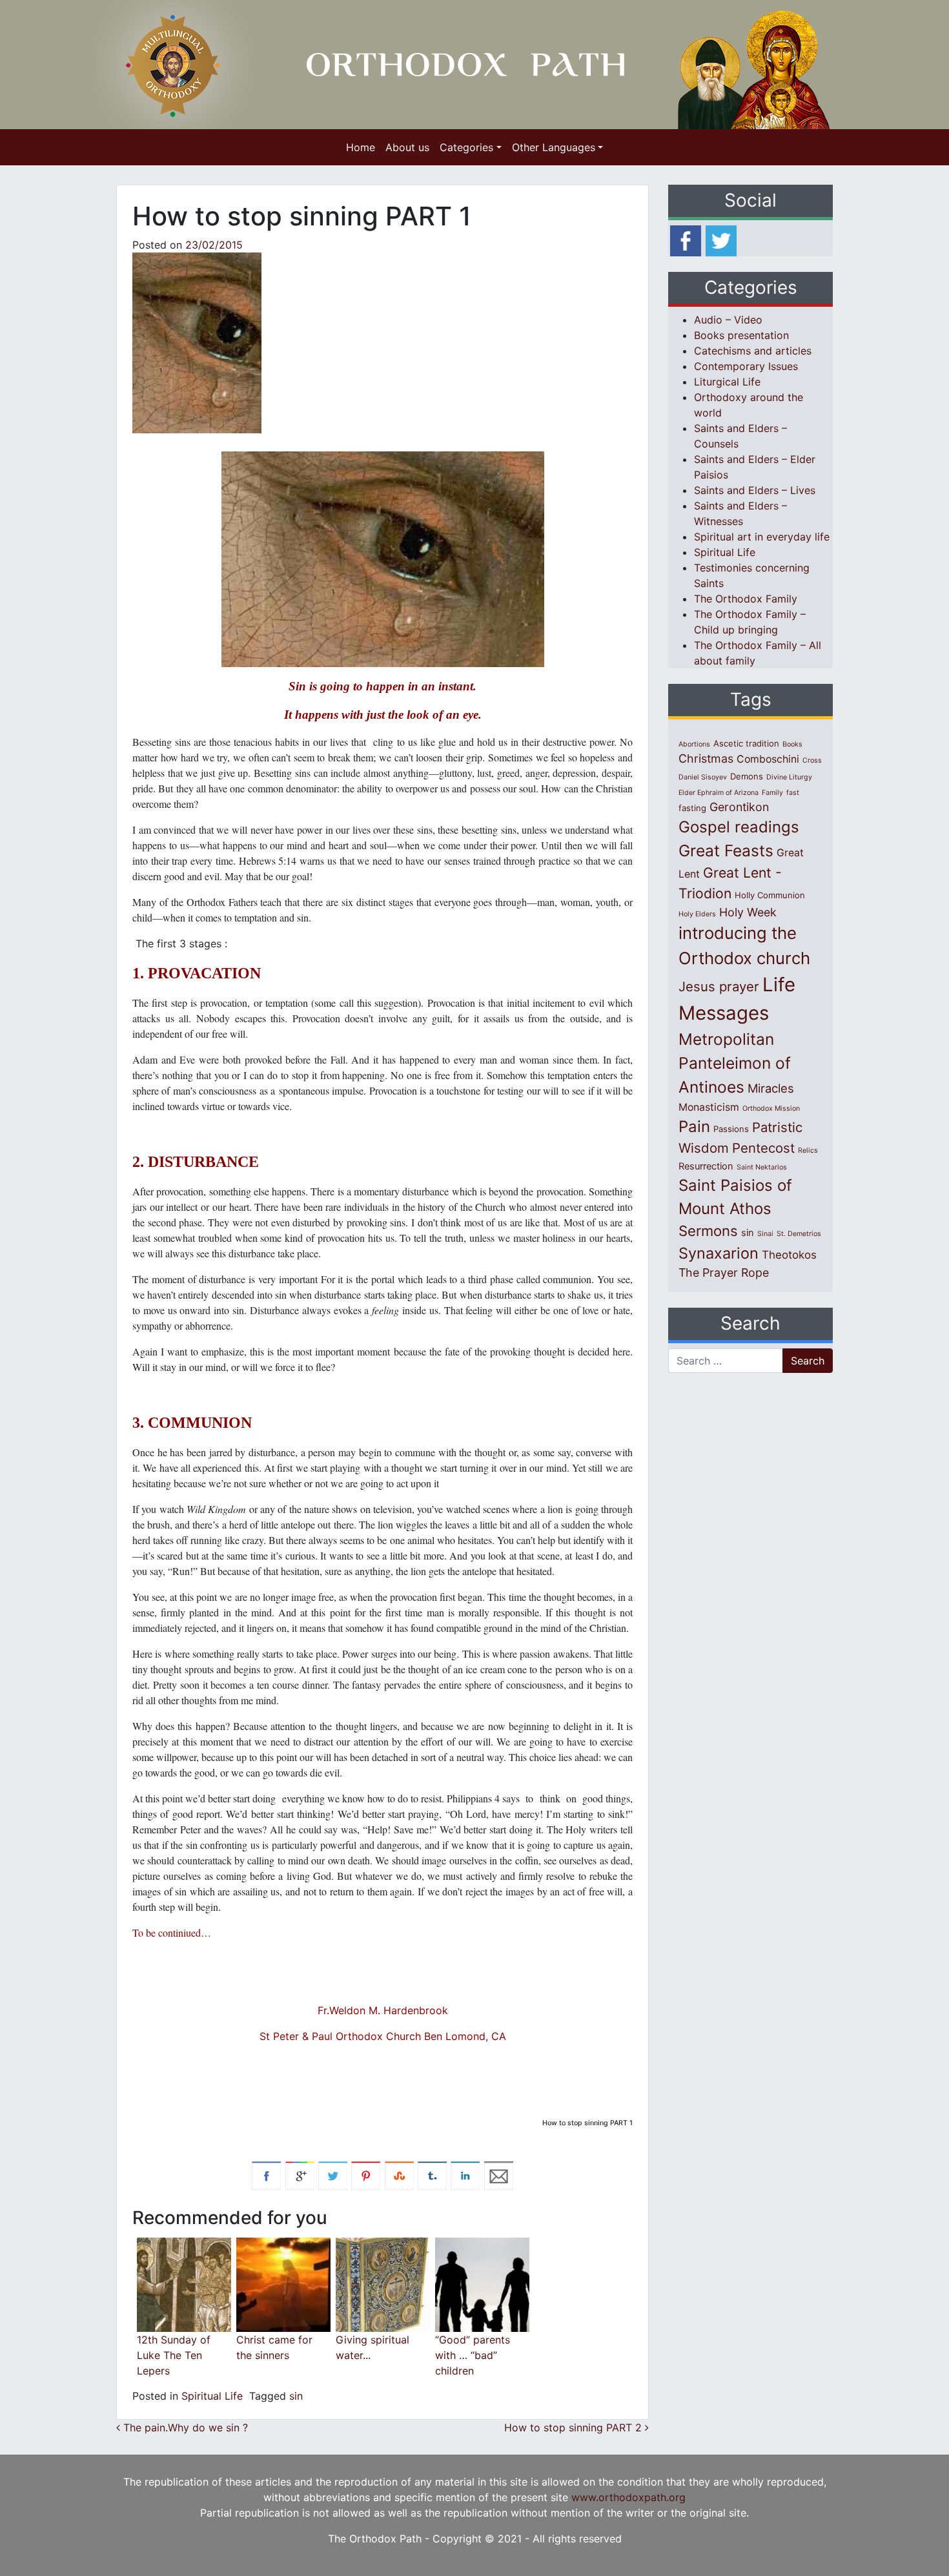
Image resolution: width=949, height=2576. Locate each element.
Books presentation (741, 335)
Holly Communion (770, 895)
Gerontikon (739, 807)
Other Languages (554, 147)
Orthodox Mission (771, 1108)
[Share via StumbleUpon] (399, 2175)
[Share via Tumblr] (432, 2175)
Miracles (771, 1088)
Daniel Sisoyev (703, 777)
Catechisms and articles (753, 351)
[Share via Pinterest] (366, 2175)
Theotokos (789, 1255)
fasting (692, 808)
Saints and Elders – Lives (755, 490)
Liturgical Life (727, 382)
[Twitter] (721, 240)
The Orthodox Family (746, 599)
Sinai (765, 1234)
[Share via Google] (300, 2175)
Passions (731, 1129)
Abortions (694, 744)
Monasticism (709, 1107)
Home (361, 147)
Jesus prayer (719, 986)
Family (772, 793)
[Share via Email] (499, 2175)
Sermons (708, 1231)
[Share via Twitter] (333, 2175)
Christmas (706, 758)
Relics (808, 1150)
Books (792, 744)
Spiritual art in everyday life (762, 537)
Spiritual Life (212, 2396)
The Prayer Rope (724, 1273)
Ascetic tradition (746, 743)
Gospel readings (739, 827)
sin (296, 2396)
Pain (694, 1127)
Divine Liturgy (789, 777)
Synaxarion (719, 1253)
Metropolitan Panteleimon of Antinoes (735, 1063)
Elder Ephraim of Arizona (719, 793)
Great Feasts (726, 850)
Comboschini (768, 759)
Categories (466, 147)
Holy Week (748, 912)
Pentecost (763, 1148)
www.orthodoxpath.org (628, 2497)
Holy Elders (697, 914)
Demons (747, 776)
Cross (812, 760)
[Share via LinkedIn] (465, 2175)
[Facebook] (686, 240)
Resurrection (706, 1166)
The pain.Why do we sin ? (184, 2427)
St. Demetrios (799, 1234)
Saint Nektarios (762, 1167)
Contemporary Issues (746, 366)
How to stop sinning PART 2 (575, 2427)
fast (793, 793)
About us (407, 147)
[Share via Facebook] (266, 2175)
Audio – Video (728, 320)
